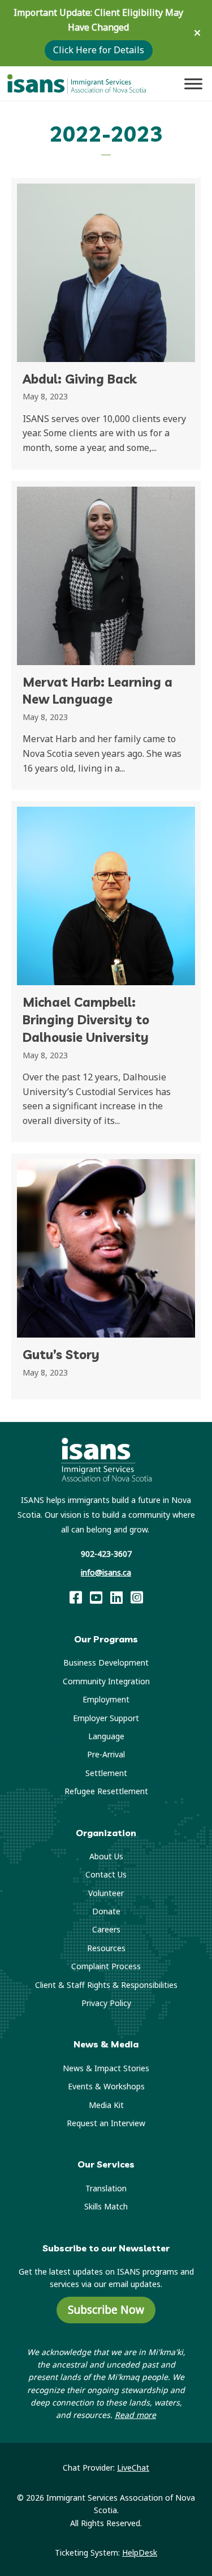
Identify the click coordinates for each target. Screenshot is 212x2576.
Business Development (106, 1662)
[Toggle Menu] (193, 84)
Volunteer (106, 1893)
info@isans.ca (106, 1572)
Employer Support (106, 1718)
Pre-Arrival (106, 1754)
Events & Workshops (106, 2086)
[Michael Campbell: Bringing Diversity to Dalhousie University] (106, 972)
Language (106, 1736)
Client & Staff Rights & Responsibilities (106, 1985)
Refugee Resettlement (106, 1791)
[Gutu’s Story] (106, 1276)
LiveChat (133, 2468)
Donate (106, 1911)
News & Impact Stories (106, 2068)
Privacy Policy (106, 2003)
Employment (106, 1699)
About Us (106, 1856)
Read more (135, 2415)
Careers (106, 1929)
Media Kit (106, 2105)
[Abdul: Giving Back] (106, 324)
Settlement (106, 1773)
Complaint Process (106, 1966)
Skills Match (106, 2206)
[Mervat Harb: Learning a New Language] (106, 636)
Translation (106, 2188)
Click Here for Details (99, 50)
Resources (106, 1948)
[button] (199, 33)
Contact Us (106, 1874)
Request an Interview (106, 2123)
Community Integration (106, 1681)
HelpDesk (140, 2552)
